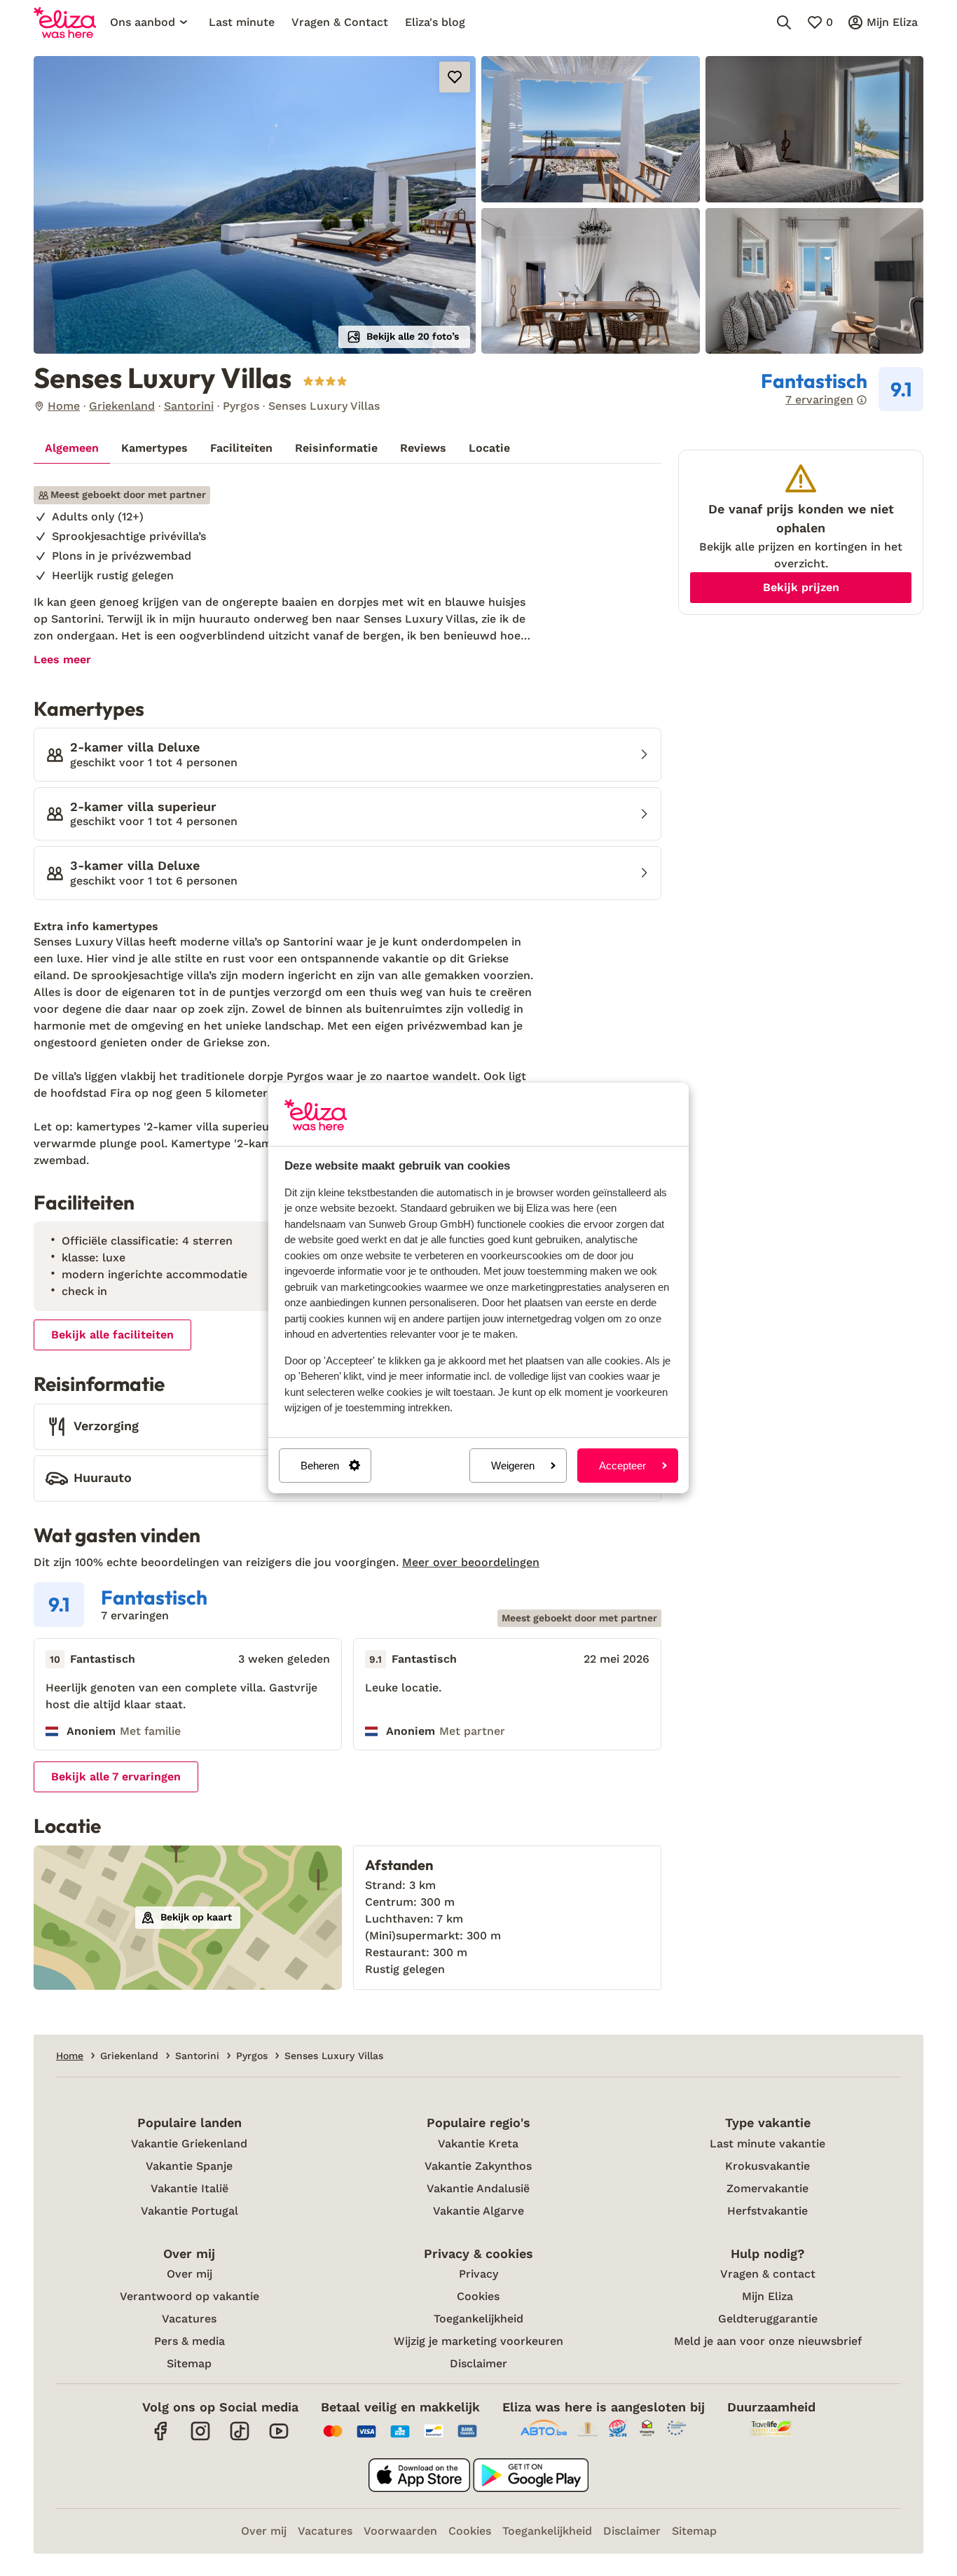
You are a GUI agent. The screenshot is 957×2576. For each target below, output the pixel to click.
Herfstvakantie (767, 2211)
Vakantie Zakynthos (478, 2166)
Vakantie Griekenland (189, 2144)
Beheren (320, 1466)
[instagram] (200, 2438)
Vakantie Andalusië (478, 2188)
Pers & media (190, 2341)
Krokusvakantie (767, 2166)
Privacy (478, 2274)
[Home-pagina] (65, 22)
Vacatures (189, 2319)
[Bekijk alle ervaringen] (842, 389)
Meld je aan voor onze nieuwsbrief (768, 2341)
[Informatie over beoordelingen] (862, 400)
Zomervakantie (767, 2188)
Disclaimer (478, 2363)
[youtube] (279, 2438)
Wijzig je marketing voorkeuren (478, 2341)
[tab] (72, 448)
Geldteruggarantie (768, 2319)
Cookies (478, 2296)
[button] (255, 205)
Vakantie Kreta (478, 2144)
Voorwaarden (400, 2531)
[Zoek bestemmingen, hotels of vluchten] (784, 22)
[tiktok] (240, 2438)
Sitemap (189, 2363)
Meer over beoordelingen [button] (471, 1562)
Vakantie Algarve (478, 2211)
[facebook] (161, 2438)
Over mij (190, 2274)
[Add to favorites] (455, 77)
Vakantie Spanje (189, 2166)
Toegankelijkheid (478, 2319)
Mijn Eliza (767, 2296)
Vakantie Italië (190, 2188)
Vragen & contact (768, 2274)
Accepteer (622, 1466)
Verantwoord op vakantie (190, 2296)
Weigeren (513, 1466)
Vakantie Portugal (190, 2211)
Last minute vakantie (767, 2144)
